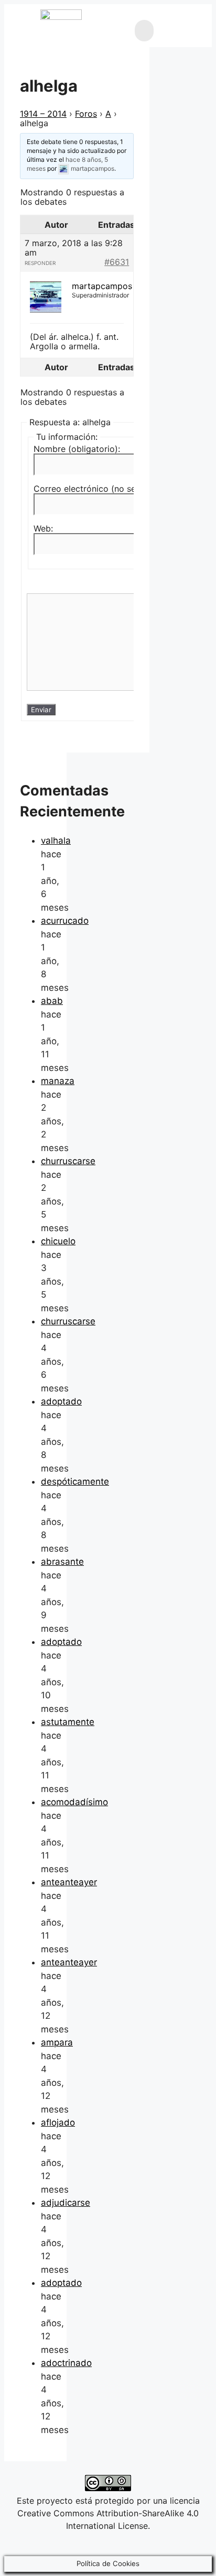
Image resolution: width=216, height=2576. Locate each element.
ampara (57, 2042)
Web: (43, 528)
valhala (56, 841)
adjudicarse (66, 2203)
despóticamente (75, 1482)
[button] (144, 31)
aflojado (58, 2122)
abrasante (62, 1562)
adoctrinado (66, 2363)
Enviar (41, 710)
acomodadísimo (74, 1802)
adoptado (61, 1401)
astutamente (68, 1722)
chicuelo (58, 1241)
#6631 (117, 262)
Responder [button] (40, 263)
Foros (86, 114)
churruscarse (68, 1161)
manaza (58, 1081)
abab (52, 1001)
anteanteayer (69, 1882)
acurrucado (65, 921)
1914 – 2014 (43, 114)
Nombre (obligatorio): (77, 449)
